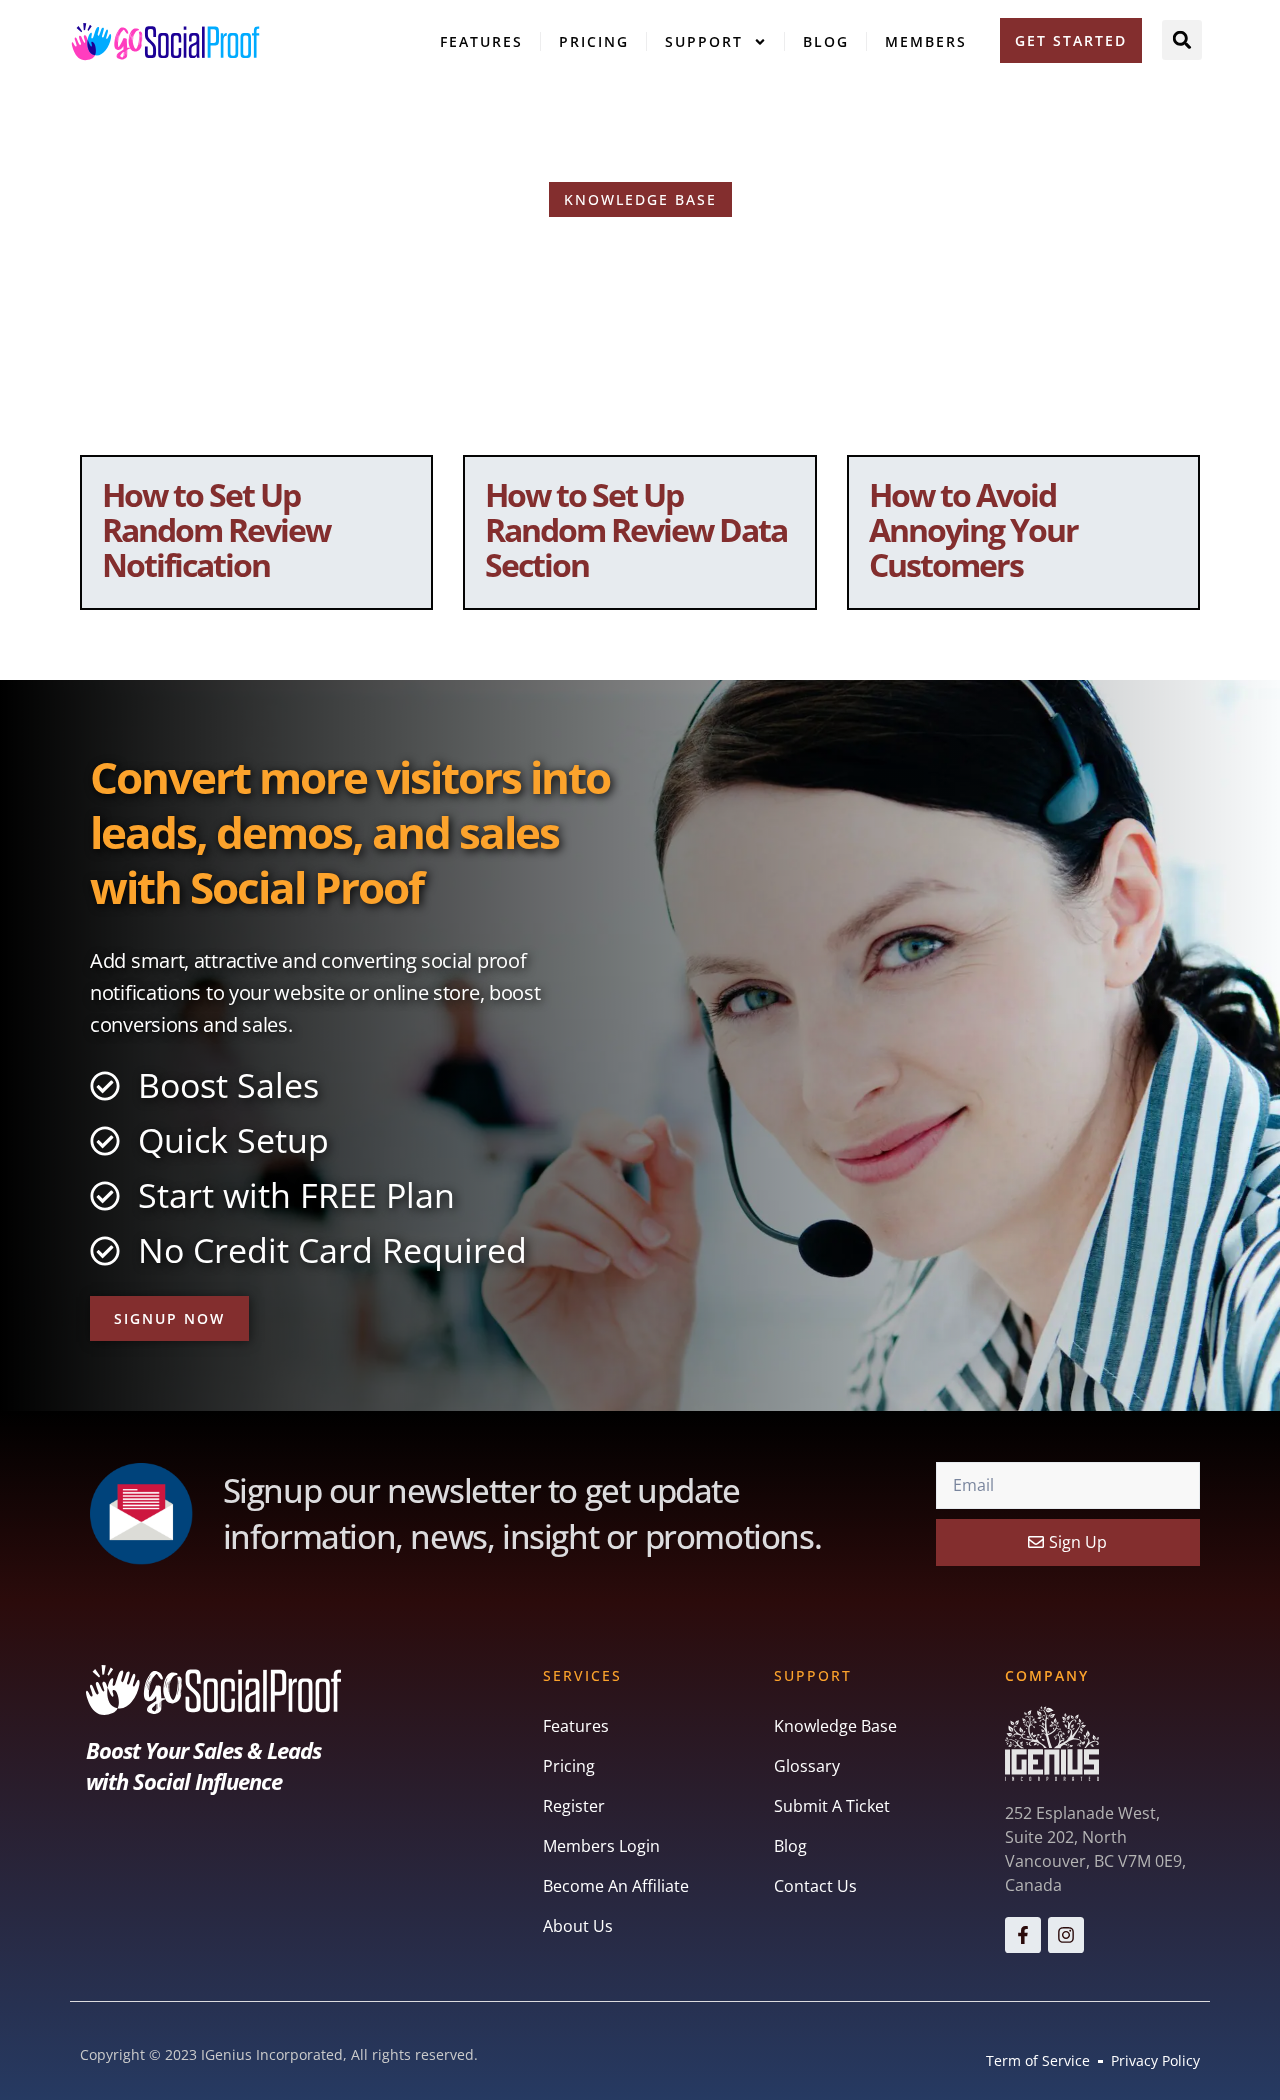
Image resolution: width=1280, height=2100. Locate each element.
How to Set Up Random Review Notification (216, 529)
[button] (1182, 40)
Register (574, 1806)
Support (704, 41)
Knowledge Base (835, 1726)
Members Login (601, 1846)
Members (926, 41)
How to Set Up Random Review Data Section (636, 529)
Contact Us (815, 1886)
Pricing (594, 41)
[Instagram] (1066, 1935)
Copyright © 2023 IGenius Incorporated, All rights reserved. (279, 2054)
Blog (826, 41)
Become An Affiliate (616, 1886)
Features (481, 41)
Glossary (807, 1766)
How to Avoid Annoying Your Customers (973, 529)
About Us (578, 1926)
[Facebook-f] (1023, 1935)
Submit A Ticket (832, 1806)
